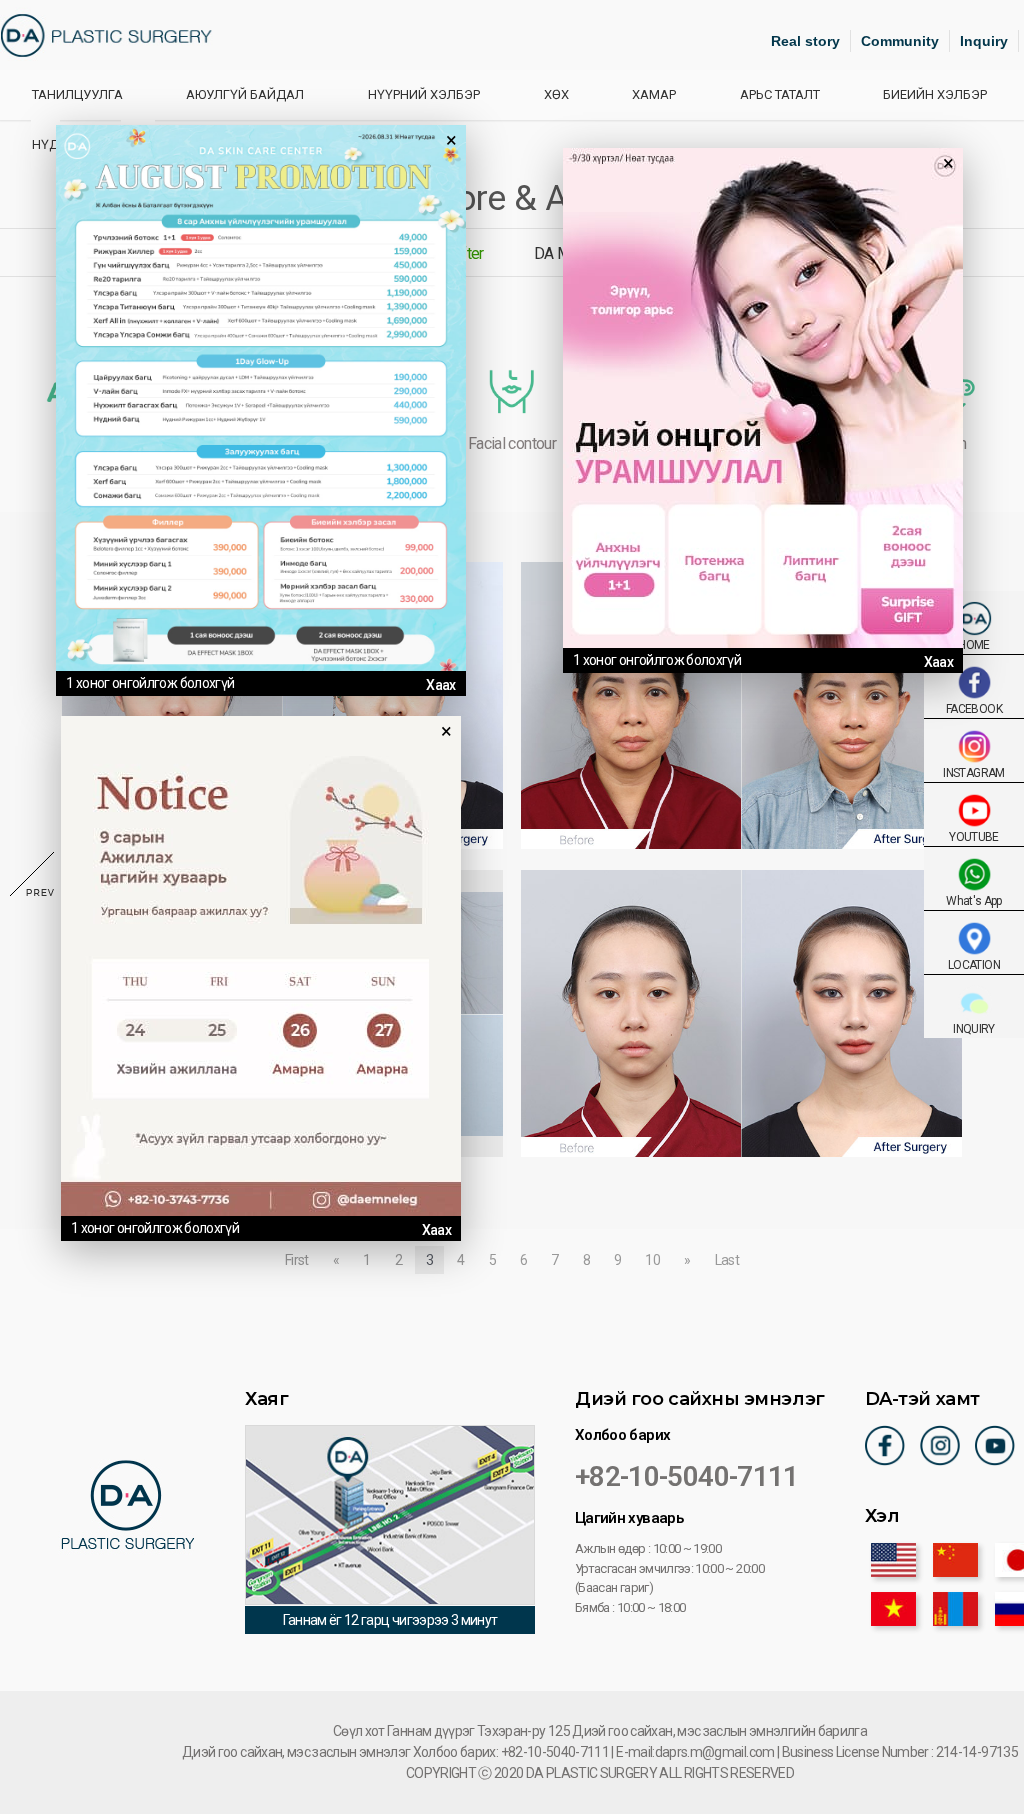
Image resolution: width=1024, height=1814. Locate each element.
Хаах (440, 685)
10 (652, 1260)
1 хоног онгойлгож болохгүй (150, 683)
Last (727, 1260)
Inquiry (984, 41)
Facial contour (512, 443)
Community (900, 41)
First (297, 1260)
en (893, 1560)
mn (955, 1609)
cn (955, 1560)
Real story (805, 41)
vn (893, 1609)
